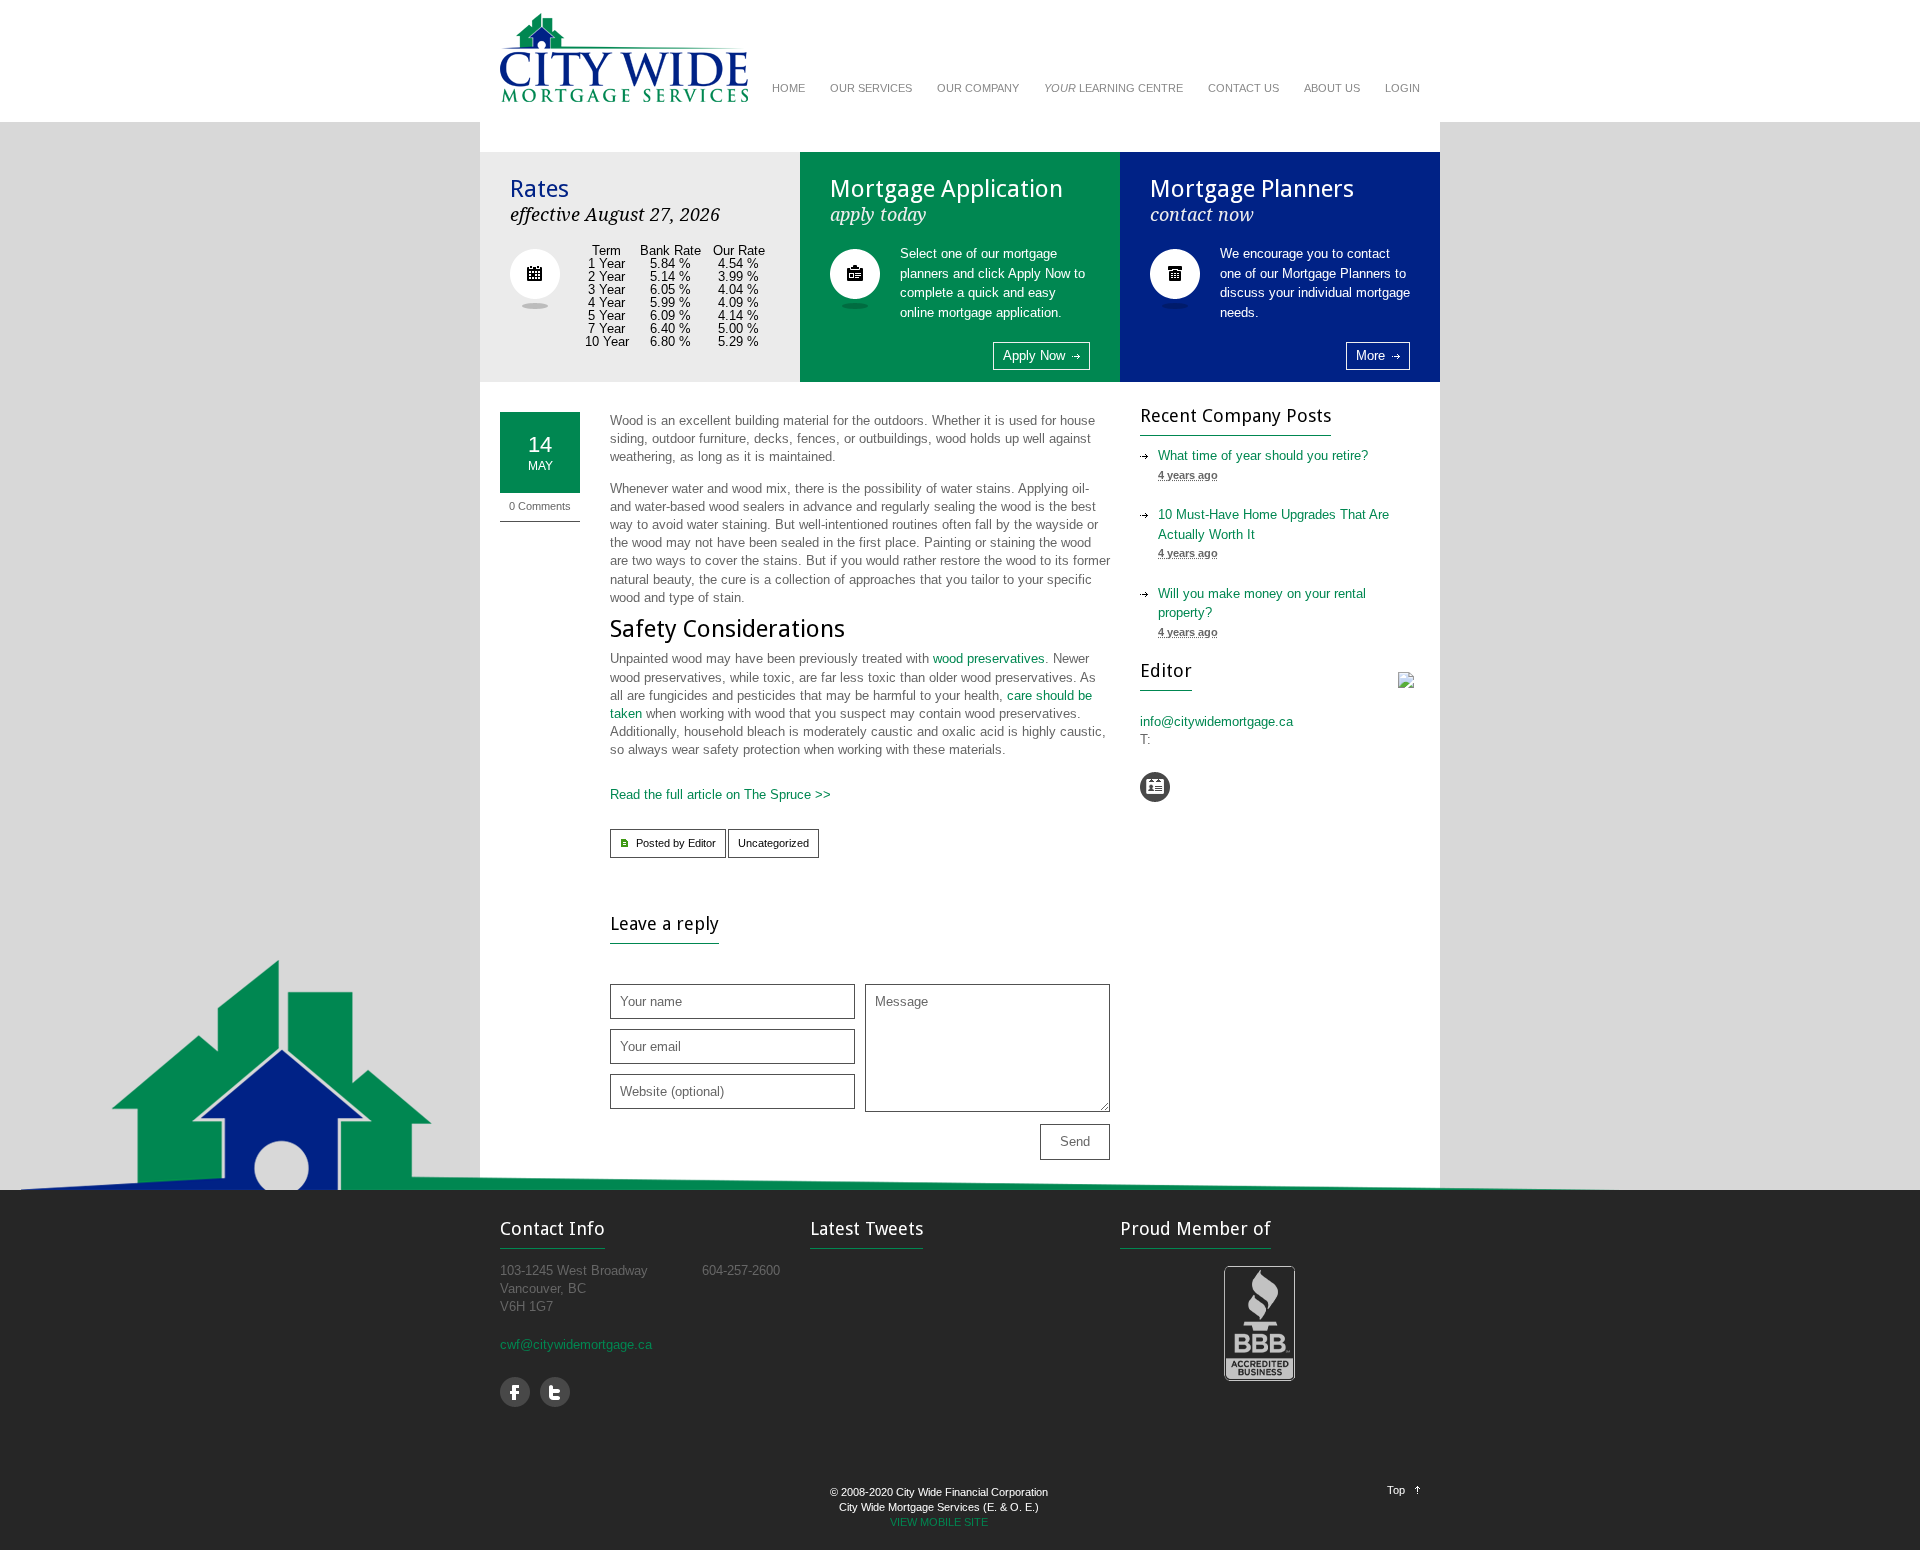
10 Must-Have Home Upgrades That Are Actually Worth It (1273, 524)
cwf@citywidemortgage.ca (576, 1344)
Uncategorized (773, 843)
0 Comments (540, 506)
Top (1396, 1490)
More (1370, 355)
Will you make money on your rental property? (1262, 603)
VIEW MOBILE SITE (939, 1522)
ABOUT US (1332, 88)
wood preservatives (989, 658)
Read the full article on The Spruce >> (722, 794)
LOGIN (1402, 88)
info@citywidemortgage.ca (1216, 721)
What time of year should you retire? (1263, 455)
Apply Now (1034, 355)
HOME (788, 88)
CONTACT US (1243, 88)
